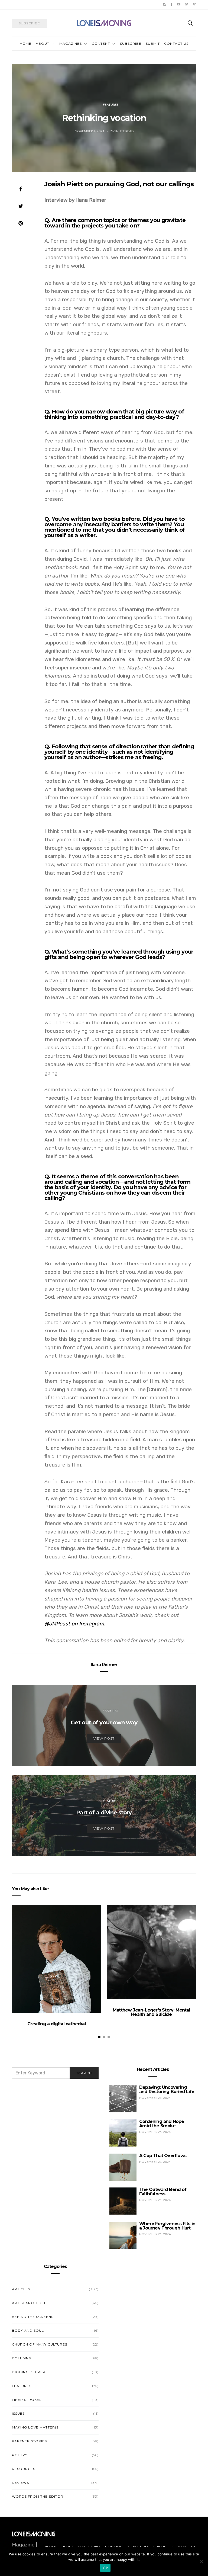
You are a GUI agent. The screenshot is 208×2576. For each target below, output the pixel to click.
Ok (105, 2568)
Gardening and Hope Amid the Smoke (162, 2124)
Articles (21, 2289)
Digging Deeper (29, 2372)
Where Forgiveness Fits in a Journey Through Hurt (167, 2226)
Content (101, 44)
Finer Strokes (27, 2400)
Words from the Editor (38, 2496)
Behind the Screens (33, 2317)
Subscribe (131, 44)
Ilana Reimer (104, 1665)
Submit (153, 44)
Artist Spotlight (30, 2303)
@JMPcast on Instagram (74, 1624)
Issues (18, 2413)
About (43, 44)
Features (111, 105)
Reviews (20, 2483)
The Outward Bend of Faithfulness (163, 2192)
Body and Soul (28, 2330)
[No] (201, 2562)
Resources (24, 2469)
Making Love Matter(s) (36, 2427)
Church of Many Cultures (40, 2344)
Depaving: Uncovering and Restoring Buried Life (167, 2089)
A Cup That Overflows (163, 2156)
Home (26, 44)
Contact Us (176, 44)
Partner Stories (29, 2441)
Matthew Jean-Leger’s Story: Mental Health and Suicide (151, 2012)
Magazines (71, 44)
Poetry (20, 2455)
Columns (21, 2358)
